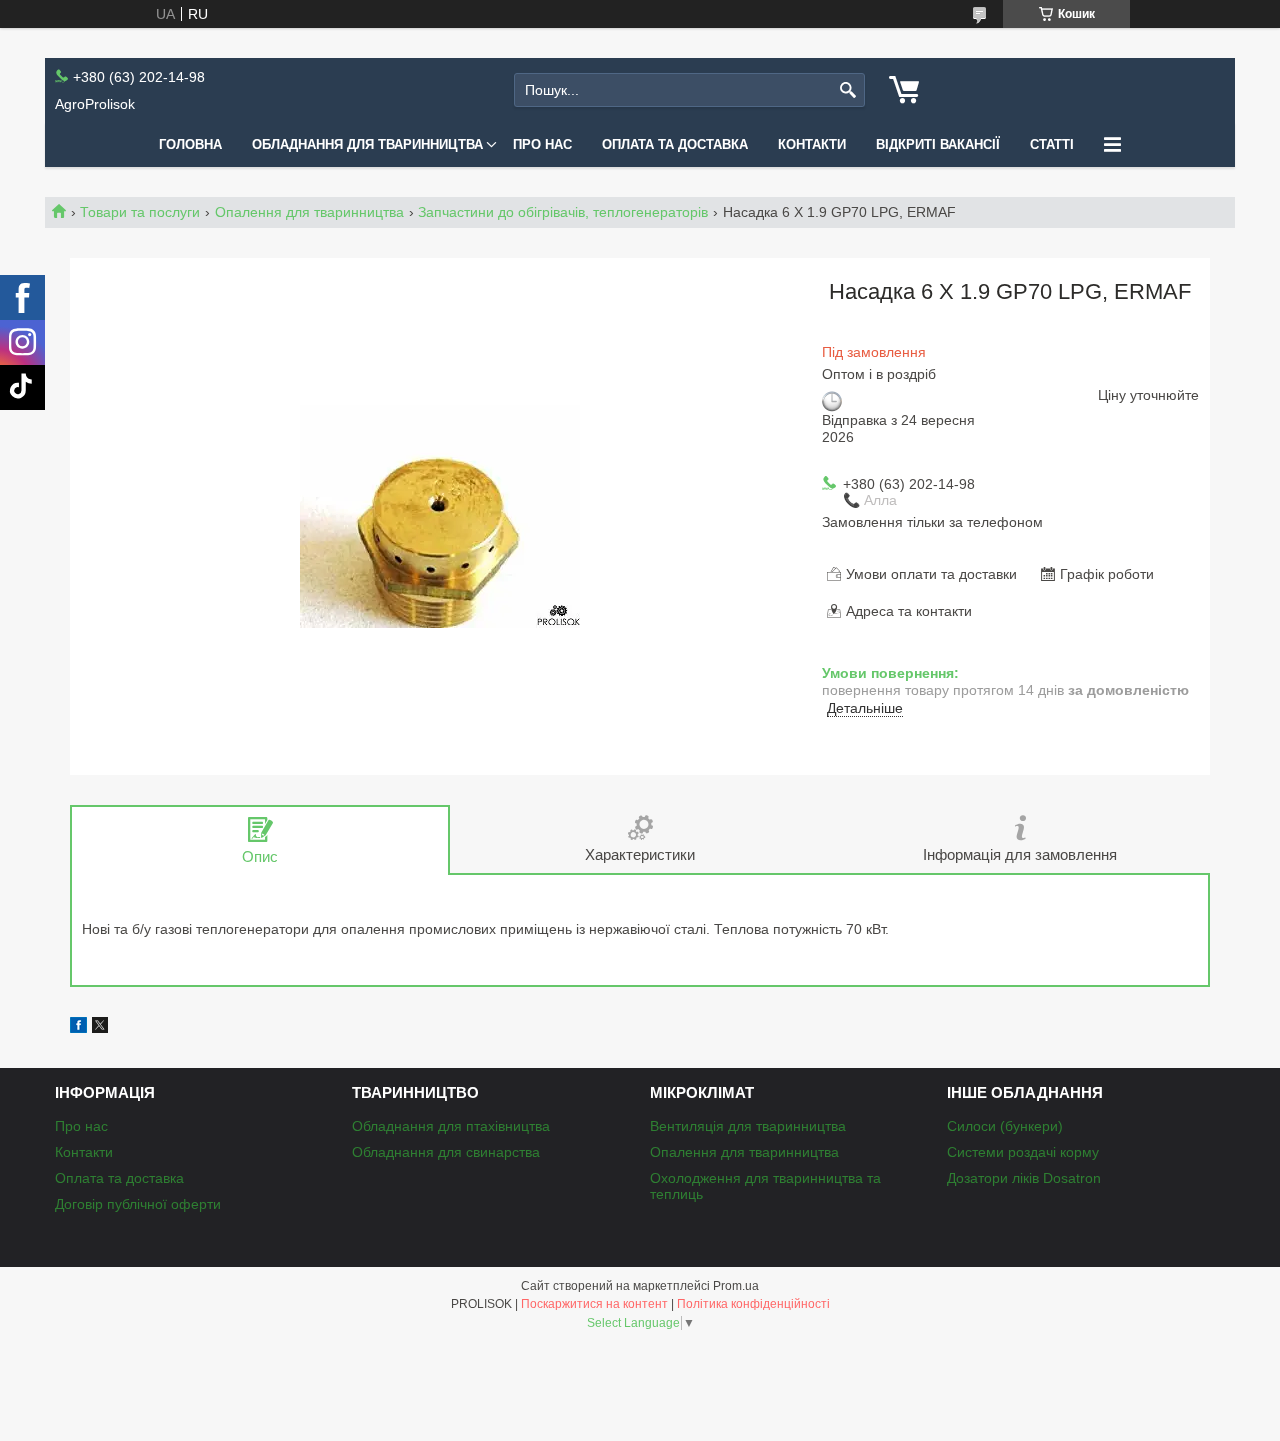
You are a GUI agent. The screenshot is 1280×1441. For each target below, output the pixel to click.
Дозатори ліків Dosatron (1024, 1178)
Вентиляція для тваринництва (748, 1126)
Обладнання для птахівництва (451, 1126)
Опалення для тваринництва (309, 212)
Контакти (812, 144)
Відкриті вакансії (938, 144)
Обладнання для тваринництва (367, 144)
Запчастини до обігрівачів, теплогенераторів (563, 212)
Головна (190, 144)
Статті (1052, 144)
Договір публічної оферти (138, 1204)
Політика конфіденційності (753, 1304)
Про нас (542, 144)
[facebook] (78, 1028)
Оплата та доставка (675, 144)
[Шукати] (847, 90)
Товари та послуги (140, 212)
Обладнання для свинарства (446, 1152)
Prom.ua (736, 1286)
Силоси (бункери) (1005, 1126)
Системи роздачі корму (1023, 1152)
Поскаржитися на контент (594, 1304)
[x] (100, 1028)
